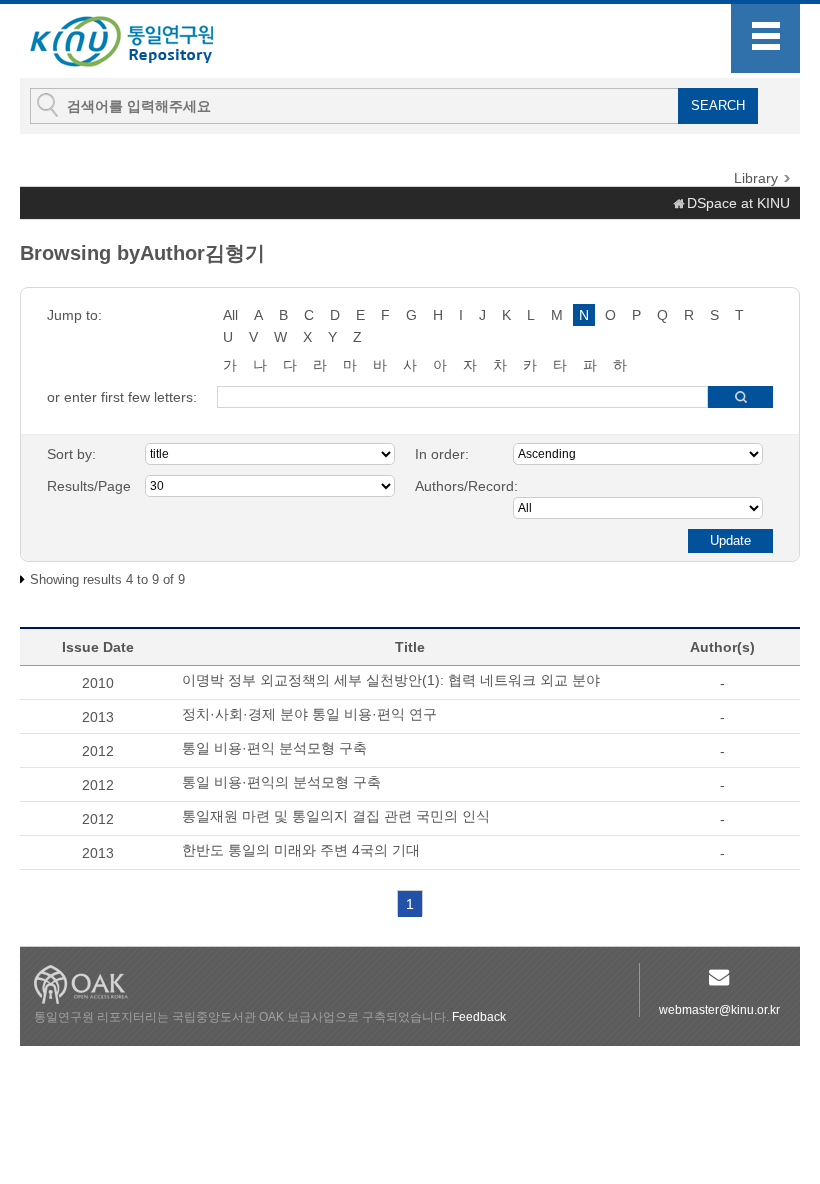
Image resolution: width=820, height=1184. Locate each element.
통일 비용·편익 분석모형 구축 (274, 748)
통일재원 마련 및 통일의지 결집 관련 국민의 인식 (336, 816)
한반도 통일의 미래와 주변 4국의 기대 (301, 850)
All (230, 315)
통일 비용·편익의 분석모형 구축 (281, 782)
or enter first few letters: (122, 397)
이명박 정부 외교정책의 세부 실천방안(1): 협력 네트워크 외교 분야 (391, 680)
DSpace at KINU (738, 203)
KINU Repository (138, 42)
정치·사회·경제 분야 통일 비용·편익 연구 (309, 714)
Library (756, 178)
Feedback (479, 1017)
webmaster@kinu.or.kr (719, 1010)
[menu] (765, 38)
